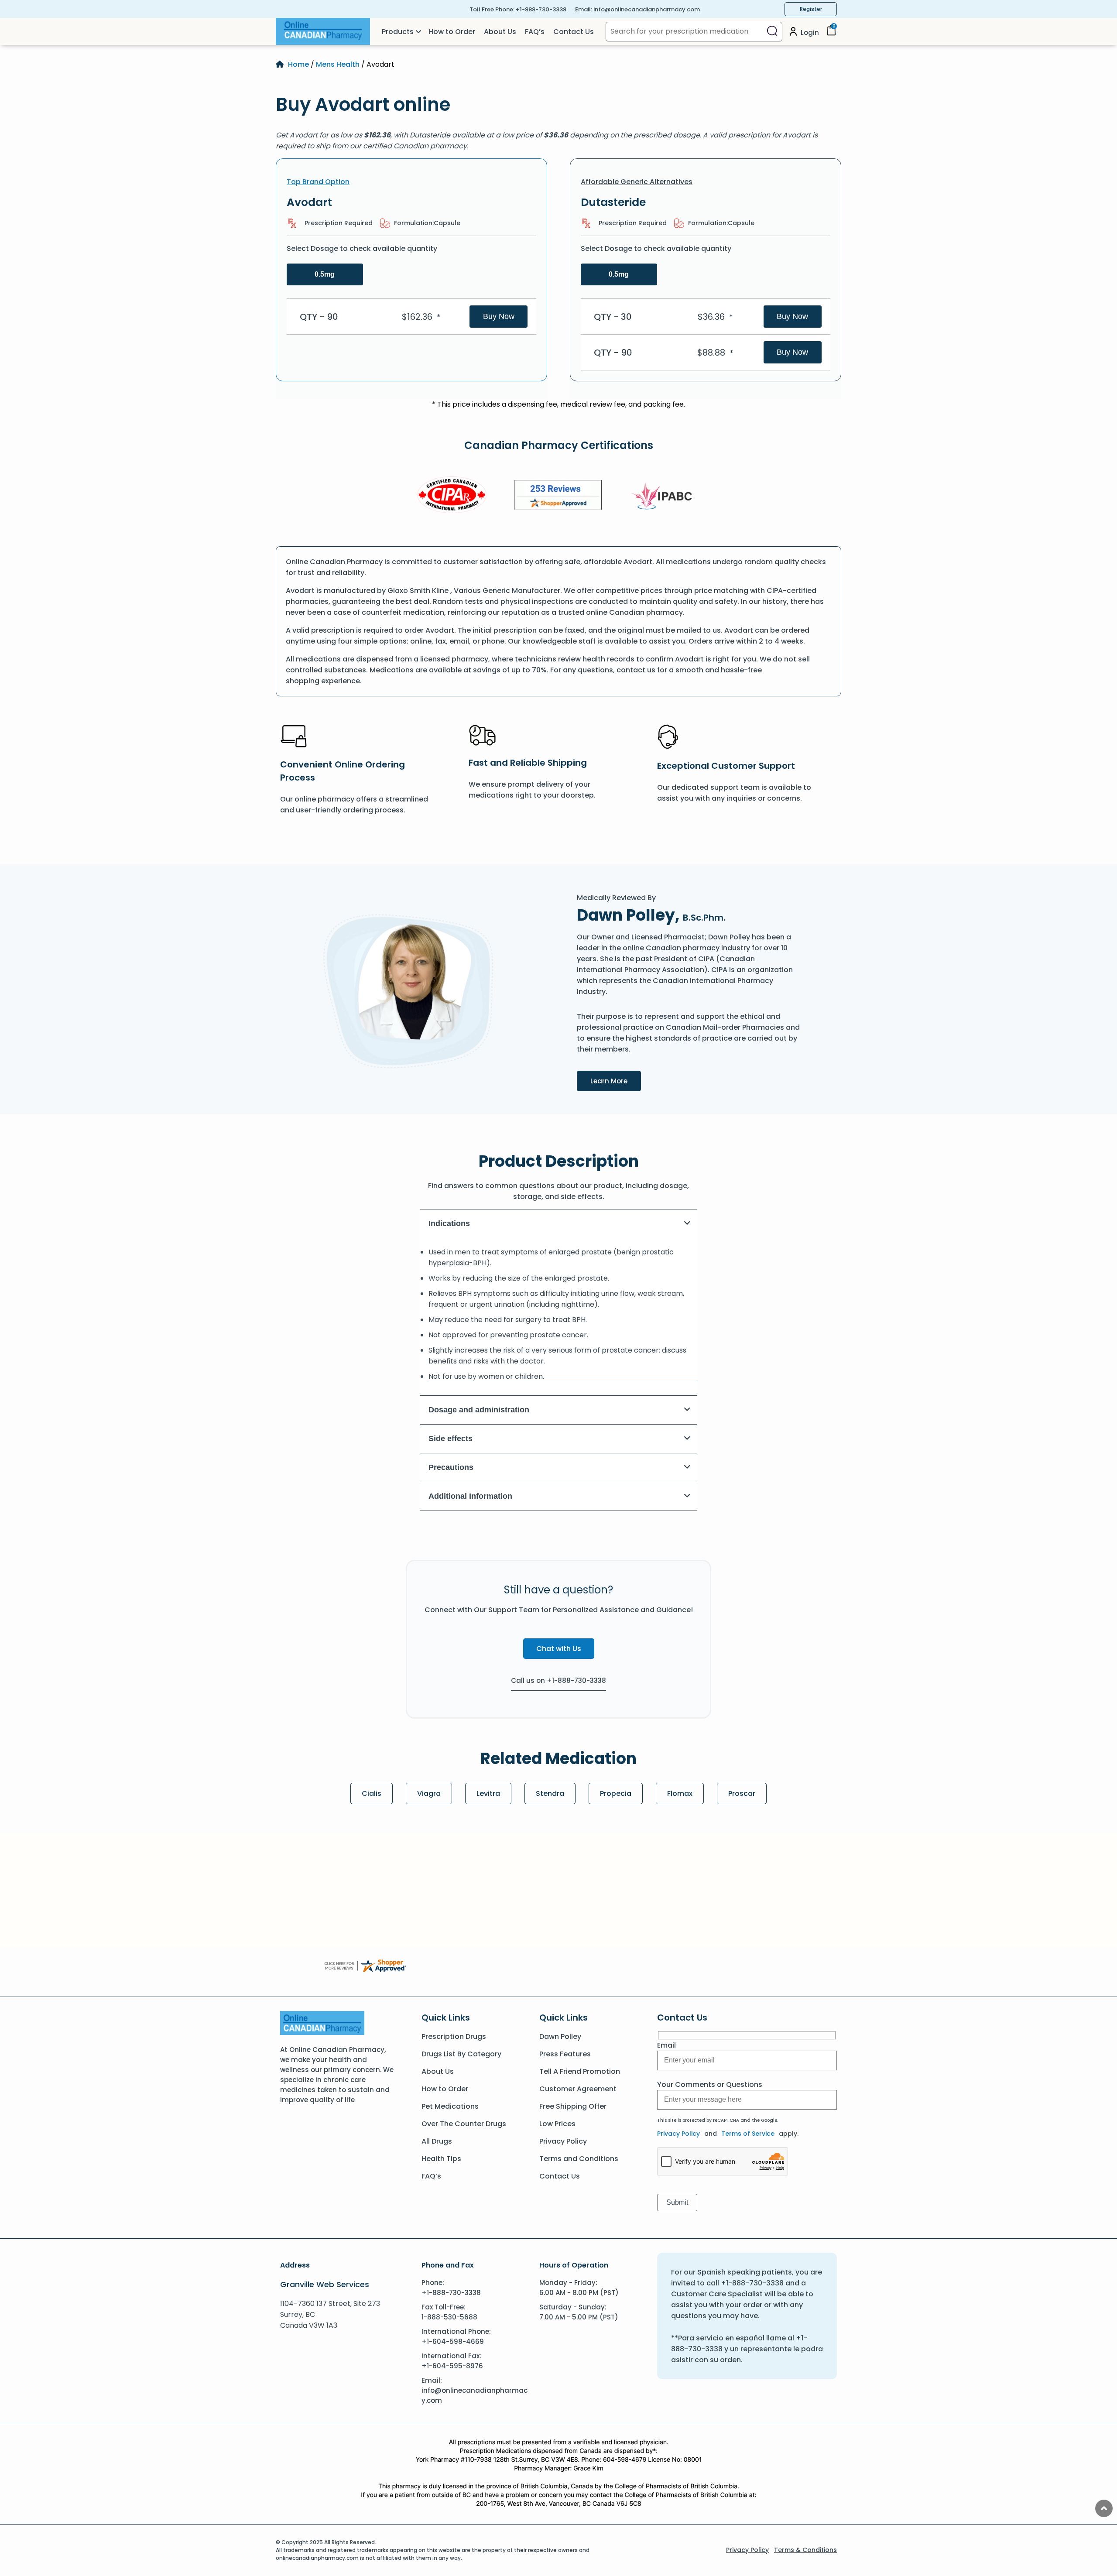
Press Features (565, 2054)
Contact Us (574, 32)
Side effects (451, 1439)
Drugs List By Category (461, 2054)
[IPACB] (665, 496)
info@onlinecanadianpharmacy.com (647, 9)
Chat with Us (559, 1649)
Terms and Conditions (579, 2159)
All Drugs (437, 2141)
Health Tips (441, 2159)
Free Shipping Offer (573, 2106)
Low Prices (557, 2124)
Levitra (488, 1793)
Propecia (616, 1793)
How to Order (452, 32)
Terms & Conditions (805, 2550)
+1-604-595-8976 (452, 2366)
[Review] (558, 496)
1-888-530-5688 (449, 2317)
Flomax (680, 1793)
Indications (449, 1223)
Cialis (372, 1793)
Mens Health (338, 64)
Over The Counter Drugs (464, 2124)
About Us (500, 32)
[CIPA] (452, 496)
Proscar (742, 1793)
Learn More (616, 1081)
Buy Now (499, 316)
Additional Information (470, 1496)
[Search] (772, 32)
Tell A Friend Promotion (580, 2071)
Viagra (429, 1793)
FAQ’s (535, 32)
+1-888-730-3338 (541, 9)
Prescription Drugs (454, 2036)
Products (398, 32)
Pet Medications (450, 2106)
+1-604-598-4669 (453, 2341)
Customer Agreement (578, 2089)
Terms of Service (748, 2134)
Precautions (451, 1467)
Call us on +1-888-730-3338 (558, 1680)
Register (811, 9)
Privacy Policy (563, 2141)
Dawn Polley (560, 2036)
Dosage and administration (479, 1410)
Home (298, 64)
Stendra (550, 1793)
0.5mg (325, 274)
